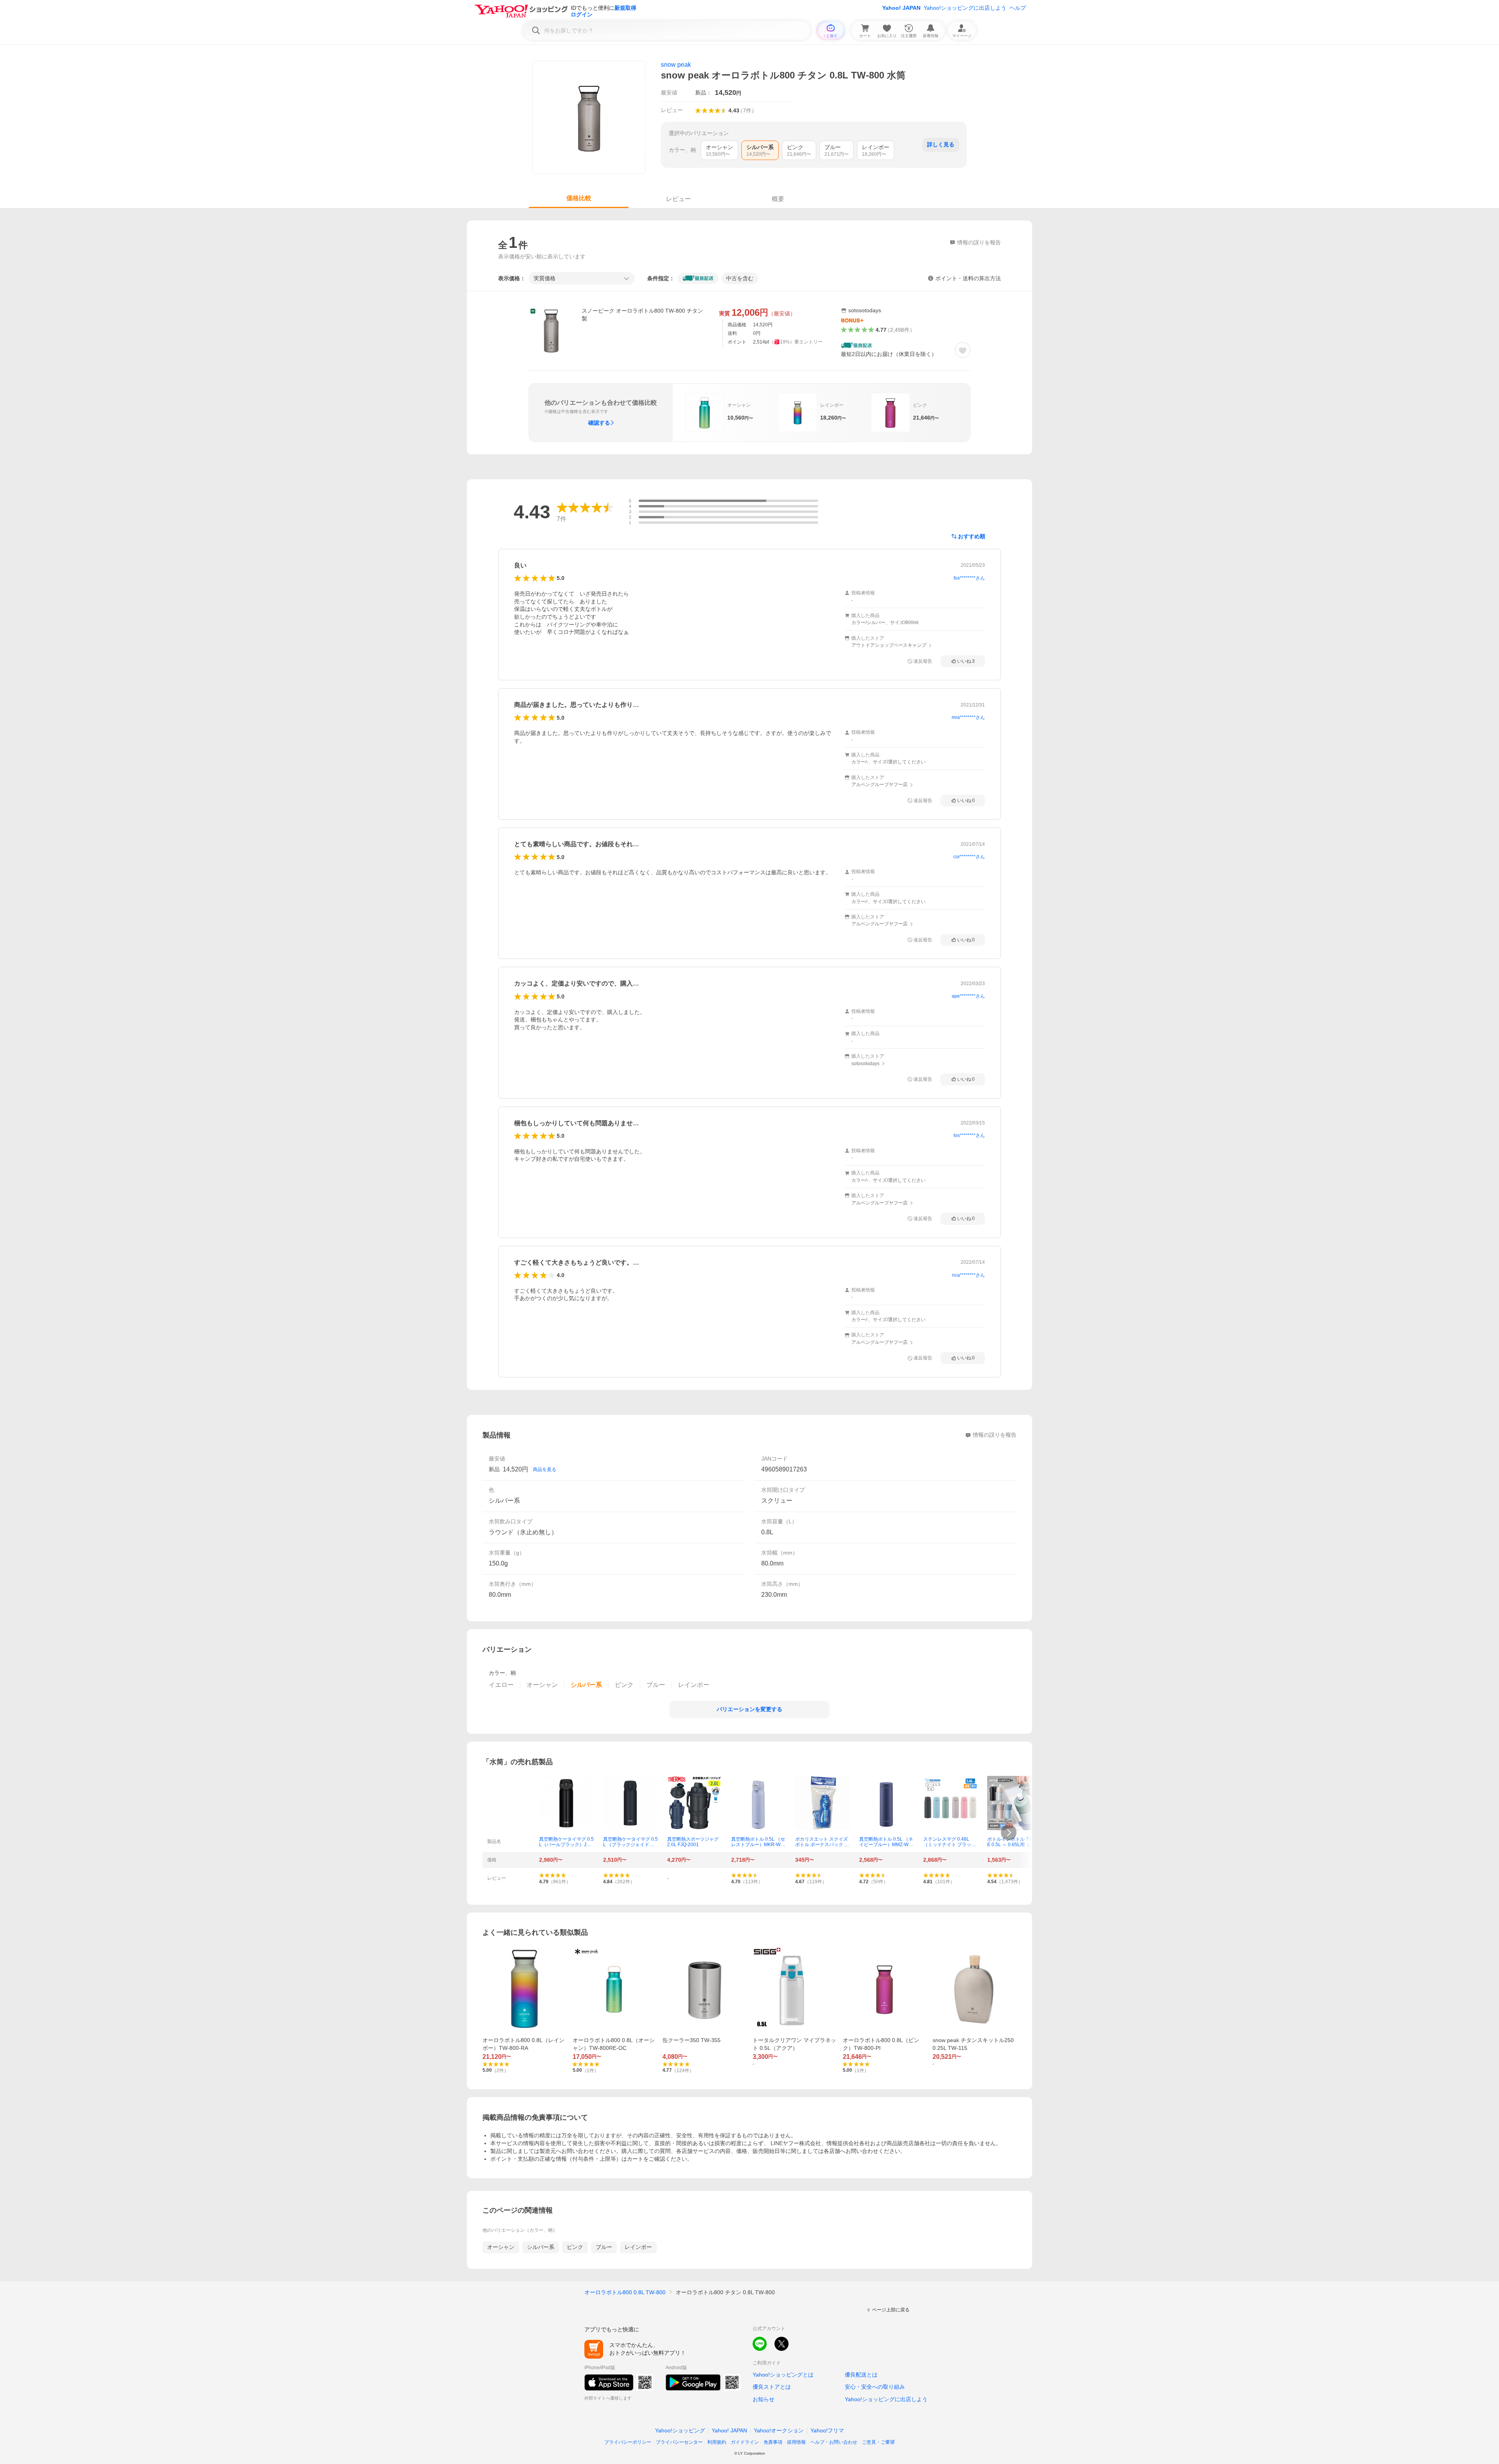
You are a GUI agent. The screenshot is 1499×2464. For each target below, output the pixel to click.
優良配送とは (861, 2375)
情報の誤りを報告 (995, 1435)
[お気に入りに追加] (963, 350)
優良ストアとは (772, 2387)
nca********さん (968, 1275)
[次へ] (1009, 1832)
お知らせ (764, 2399)
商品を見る (545, 1470)
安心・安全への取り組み (875, 2387)
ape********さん (968, 996)
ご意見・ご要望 (878, 2442)
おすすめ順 (972, 536)
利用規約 (717, 2442)
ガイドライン (745, 2442)
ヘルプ (1018, 8)
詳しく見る (941, 144)
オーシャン (501, 2247)
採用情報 (796, 2442)
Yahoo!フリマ (827, 2430)
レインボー (638, 2247)
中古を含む (740, 278)
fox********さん (969, 578)
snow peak (676, 65)
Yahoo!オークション (779, 2430)
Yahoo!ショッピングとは (783, 2375)
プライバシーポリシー (628, 2442)
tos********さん (969, 1135)
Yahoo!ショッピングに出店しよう (965, 8)
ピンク (575, 2247)
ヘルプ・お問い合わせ (834, 2442)
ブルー (604, 2247)
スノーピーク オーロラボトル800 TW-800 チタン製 (642, 315)
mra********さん (968, 717)
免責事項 (773, 2442)
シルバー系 (541, 2247)
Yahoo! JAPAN (901, 8)
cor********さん (969, 857)
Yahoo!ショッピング (680, 2430)
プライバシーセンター (679, 2442)
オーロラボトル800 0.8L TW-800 (625, 2292)
